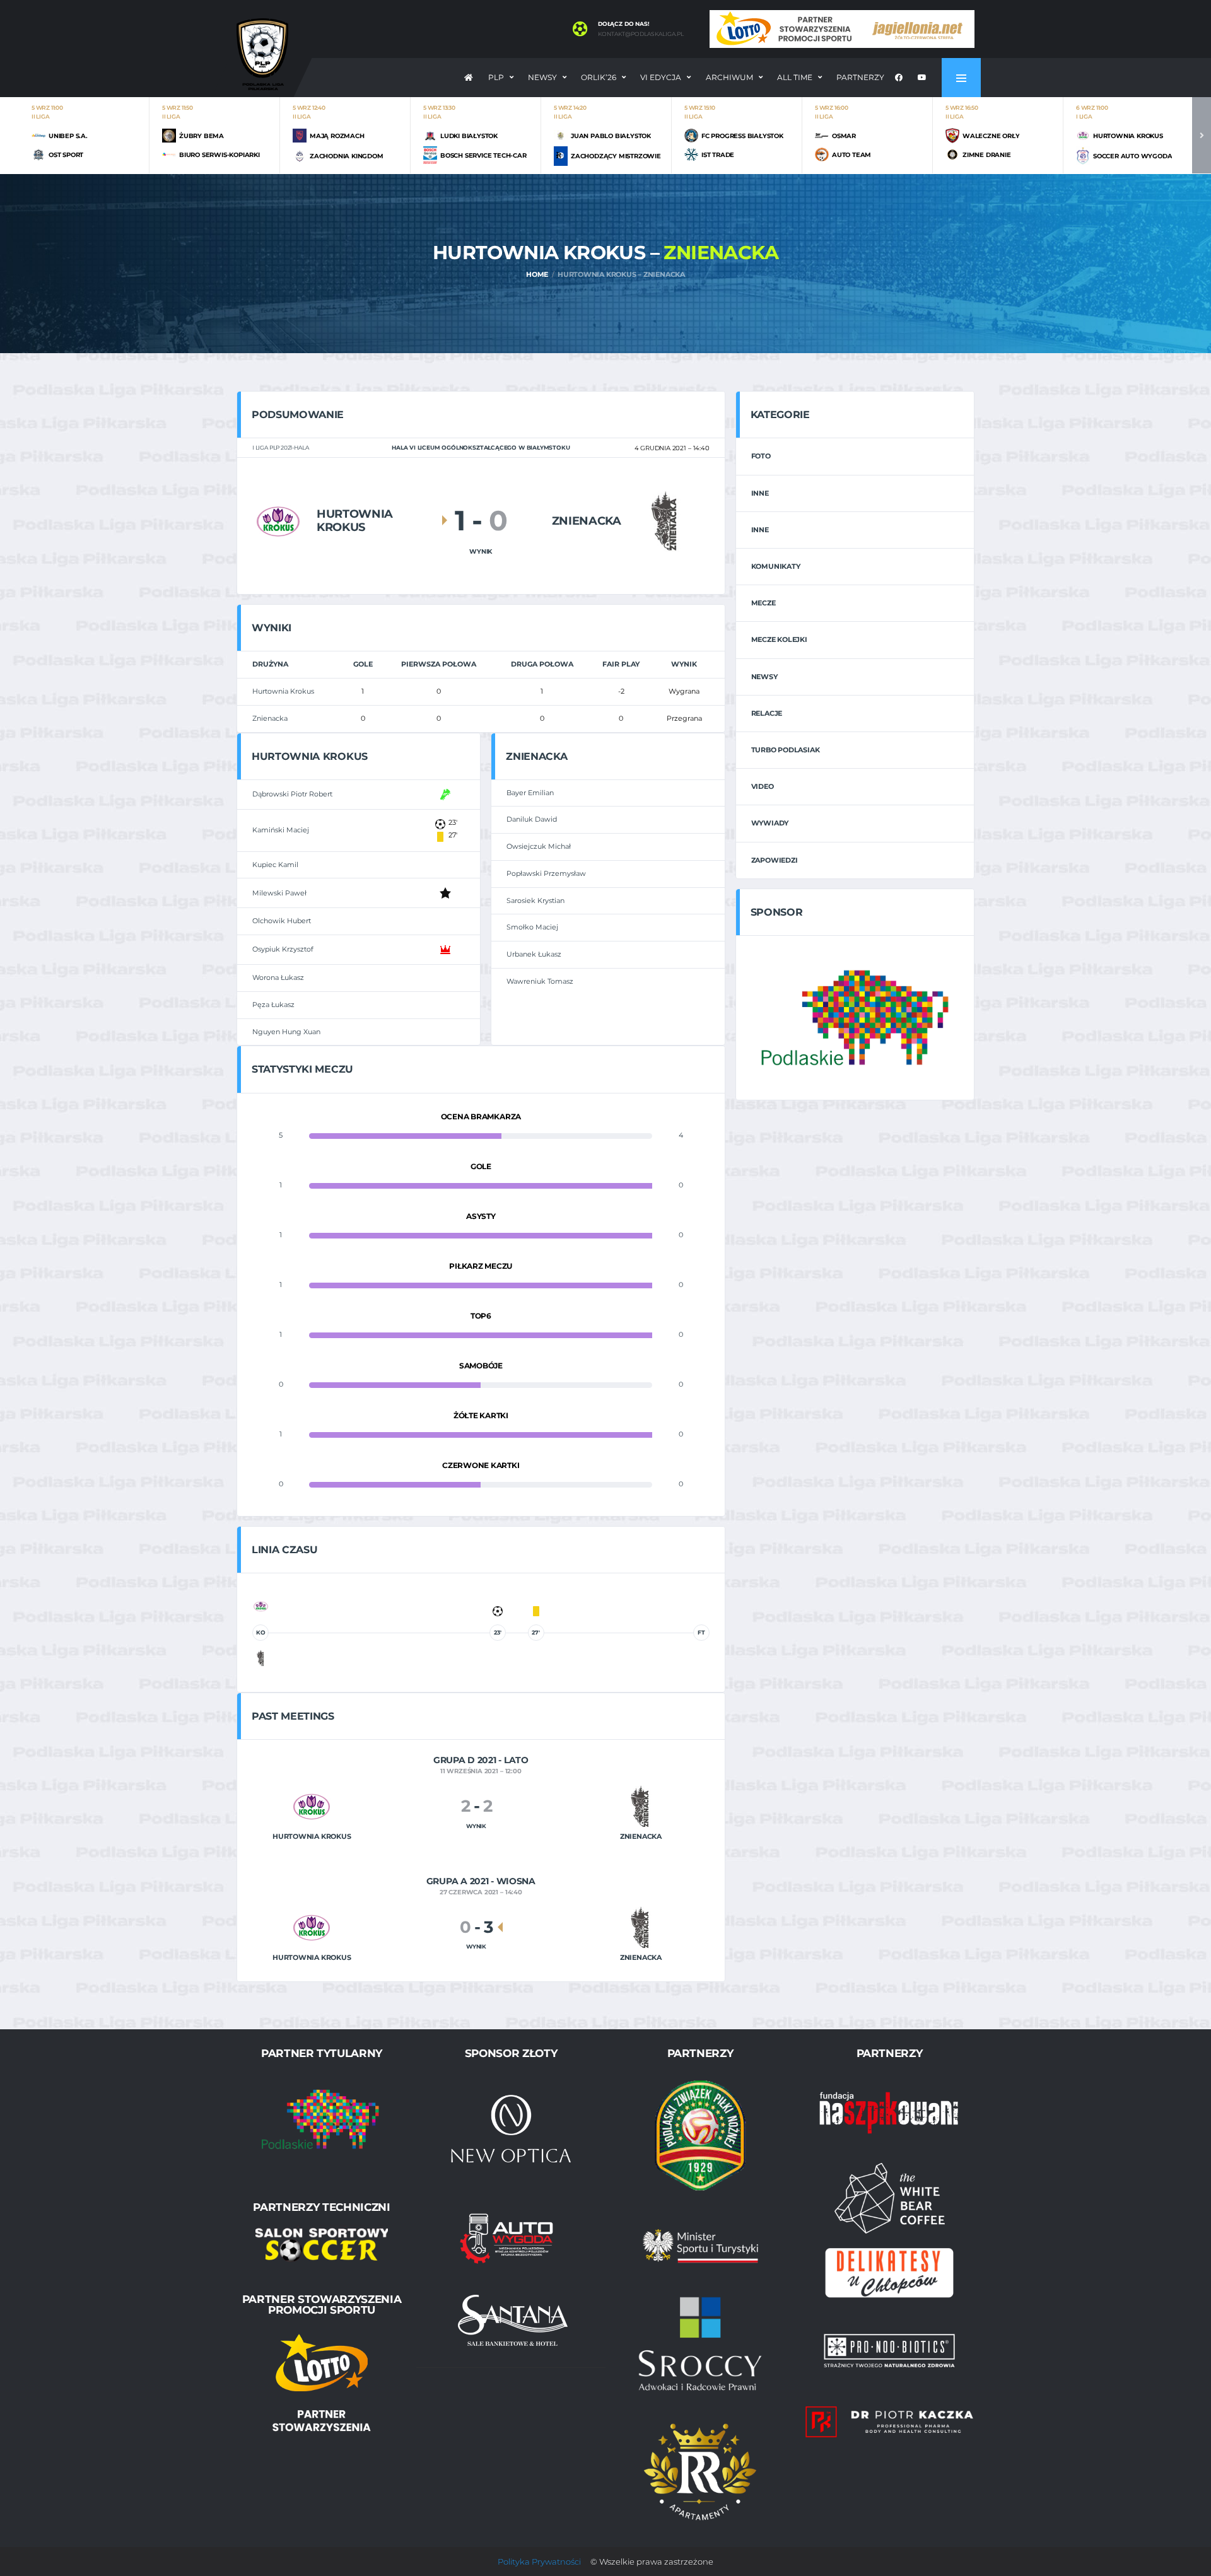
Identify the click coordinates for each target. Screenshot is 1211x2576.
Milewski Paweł (279, 893)
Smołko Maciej (532, 927)
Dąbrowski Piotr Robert (292, 794)
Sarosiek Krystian (535, 900)
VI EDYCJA (661, 77)
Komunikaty (776, 566)
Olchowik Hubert (282, 921)
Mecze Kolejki (779, 639)
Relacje (767, 713)
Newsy (542, 77)
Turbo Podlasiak (786, 750)
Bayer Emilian (530, 793)
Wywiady (770, 823)
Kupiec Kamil (275, 865)
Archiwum (729, 77)
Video (763, 786)
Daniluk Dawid (532, 819)
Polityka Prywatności (539, 2561)
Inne (760, 493)
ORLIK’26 (599, 77)
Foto (761, 456)
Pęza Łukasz (273, 1005)
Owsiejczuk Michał (539, 846)
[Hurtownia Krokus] (278, 521)
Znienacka (270, 718)
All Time (795, 77)
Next (1202, 135)
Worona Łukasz (278, 977)
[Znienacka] (665, 521)
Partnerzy (860, 77)
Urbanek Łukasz (534, 954)
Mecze (763, 603)
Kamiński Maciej (281, 830)
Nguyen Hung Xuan (286, 1032)
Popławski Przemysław (546, 873)
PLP (496, 77)
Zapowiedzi (775, 860)
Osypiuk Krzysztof (283, 949)
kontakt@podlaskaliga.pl (641, 34)
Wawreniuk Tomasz (540, 981)
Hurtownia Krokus (283, 691)
